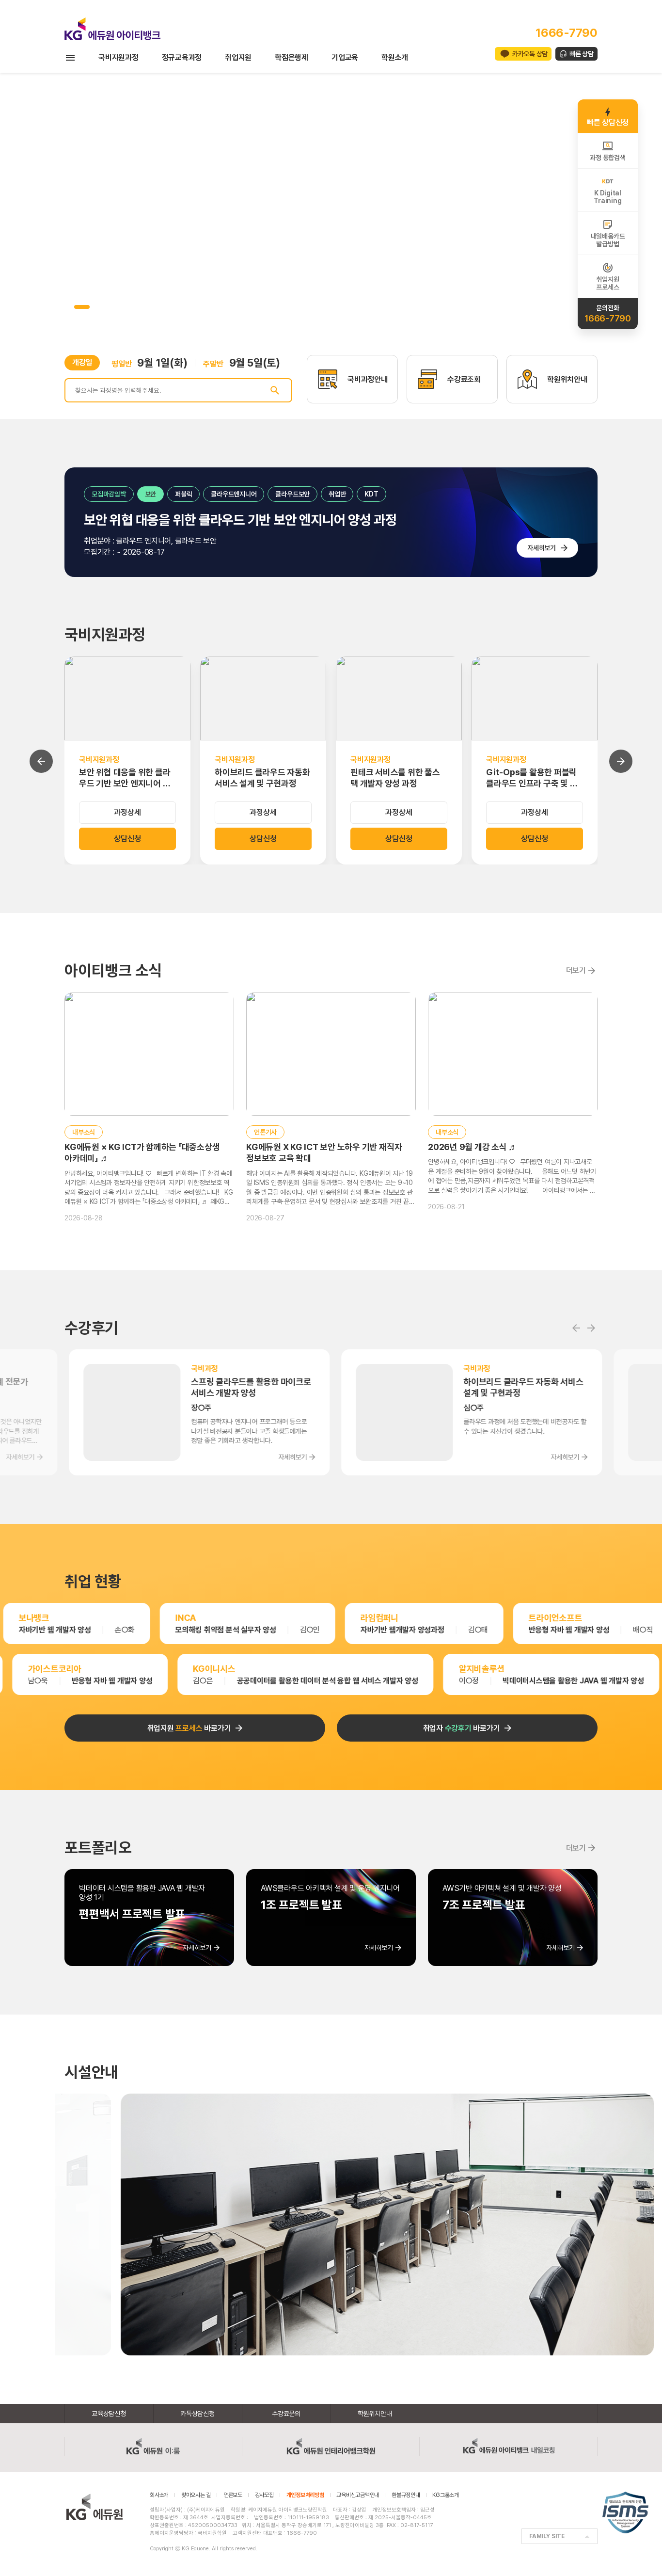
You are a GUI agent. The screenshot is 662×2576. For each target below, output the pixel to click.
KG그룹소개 (446, 2495)
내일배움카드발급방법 (608, 240)
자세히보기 (542, 548)
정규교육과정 (182, 57)
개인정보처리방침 (305, 2495)
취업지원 (238, 57)
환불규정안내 (406, 2495)
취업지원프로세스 (607, 283)
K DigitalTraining (607, 197)
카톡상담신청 (197, 2414)
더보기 (576, 970)
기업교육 (345, 57)
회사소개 (159, 2495)
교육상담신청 (109, 2414)
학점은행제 (292, 57)
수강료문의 (286, 2414)
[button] (68, 307)
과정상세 (127, 812)
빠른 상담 (582, 54)
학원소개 (395, 57)
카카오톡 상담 (530, 54)
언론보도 (233, 2495)
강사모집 (264, 2495)
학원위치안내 (375, 2414)
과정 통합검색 (607, 158)
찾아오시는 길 (196, 2495)
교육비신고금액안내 (358, 2495)
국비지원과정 (118, 57)
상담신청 (127, 839)
